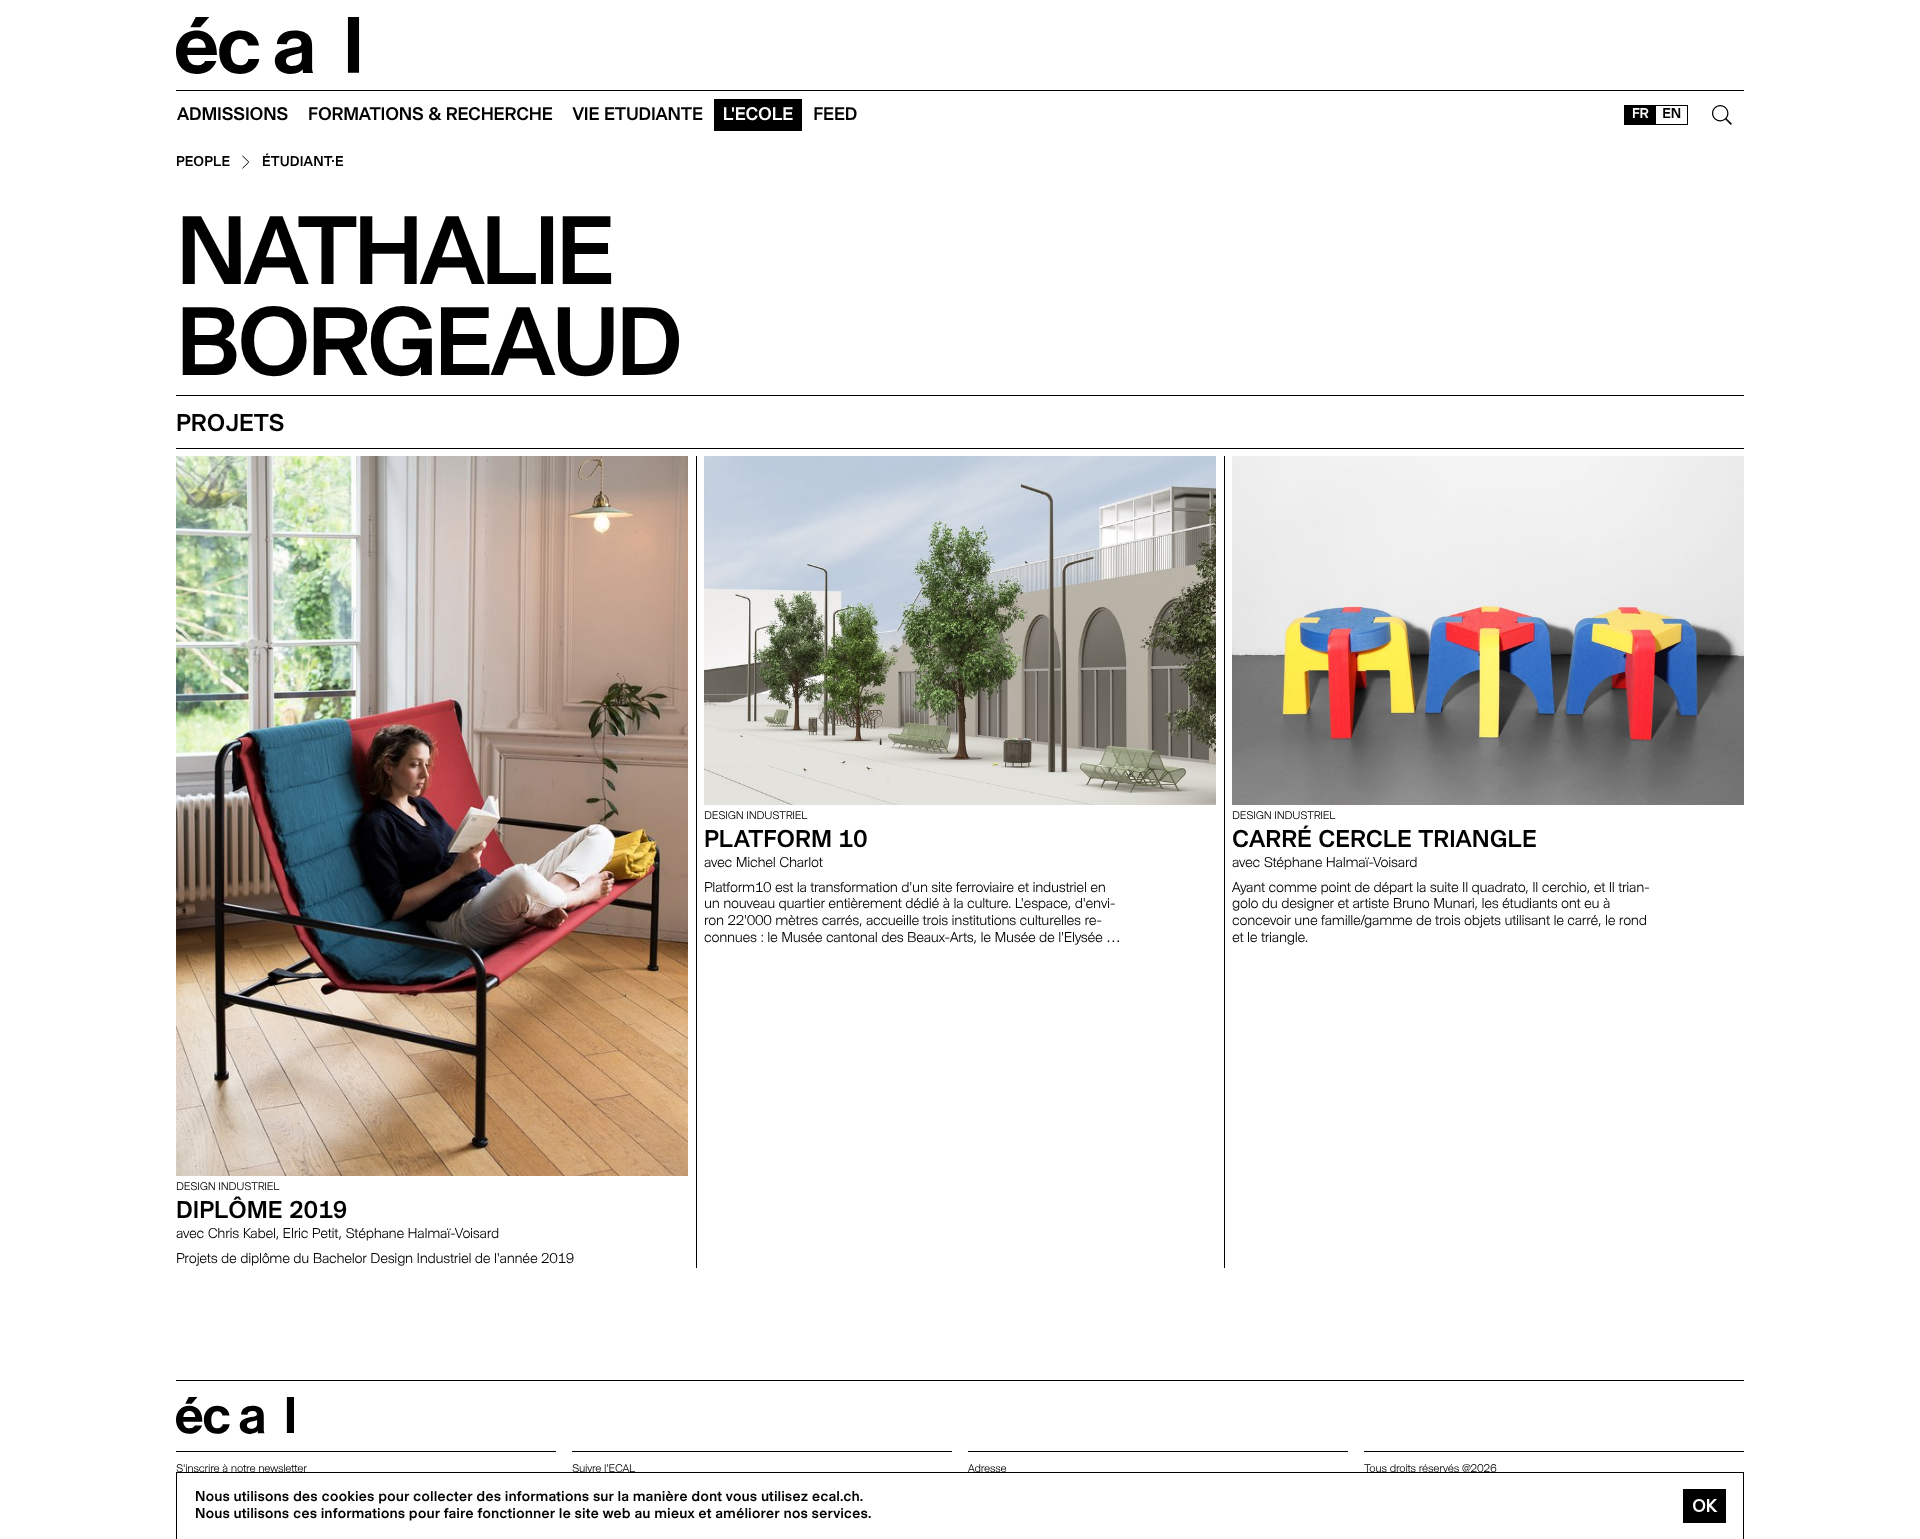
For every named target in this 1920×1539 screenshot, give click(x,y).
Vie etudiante (638, 114)
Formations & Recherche (430, 114)
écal (235, 1415)
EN (1671, 114)
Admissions (232, 114)
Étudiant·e (303, 162)
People (203, 162)
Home (268, 45)
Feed (835, 114)
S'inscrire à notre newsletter (241, 1468)
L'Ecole (758, 114)
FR (1640, 114)
